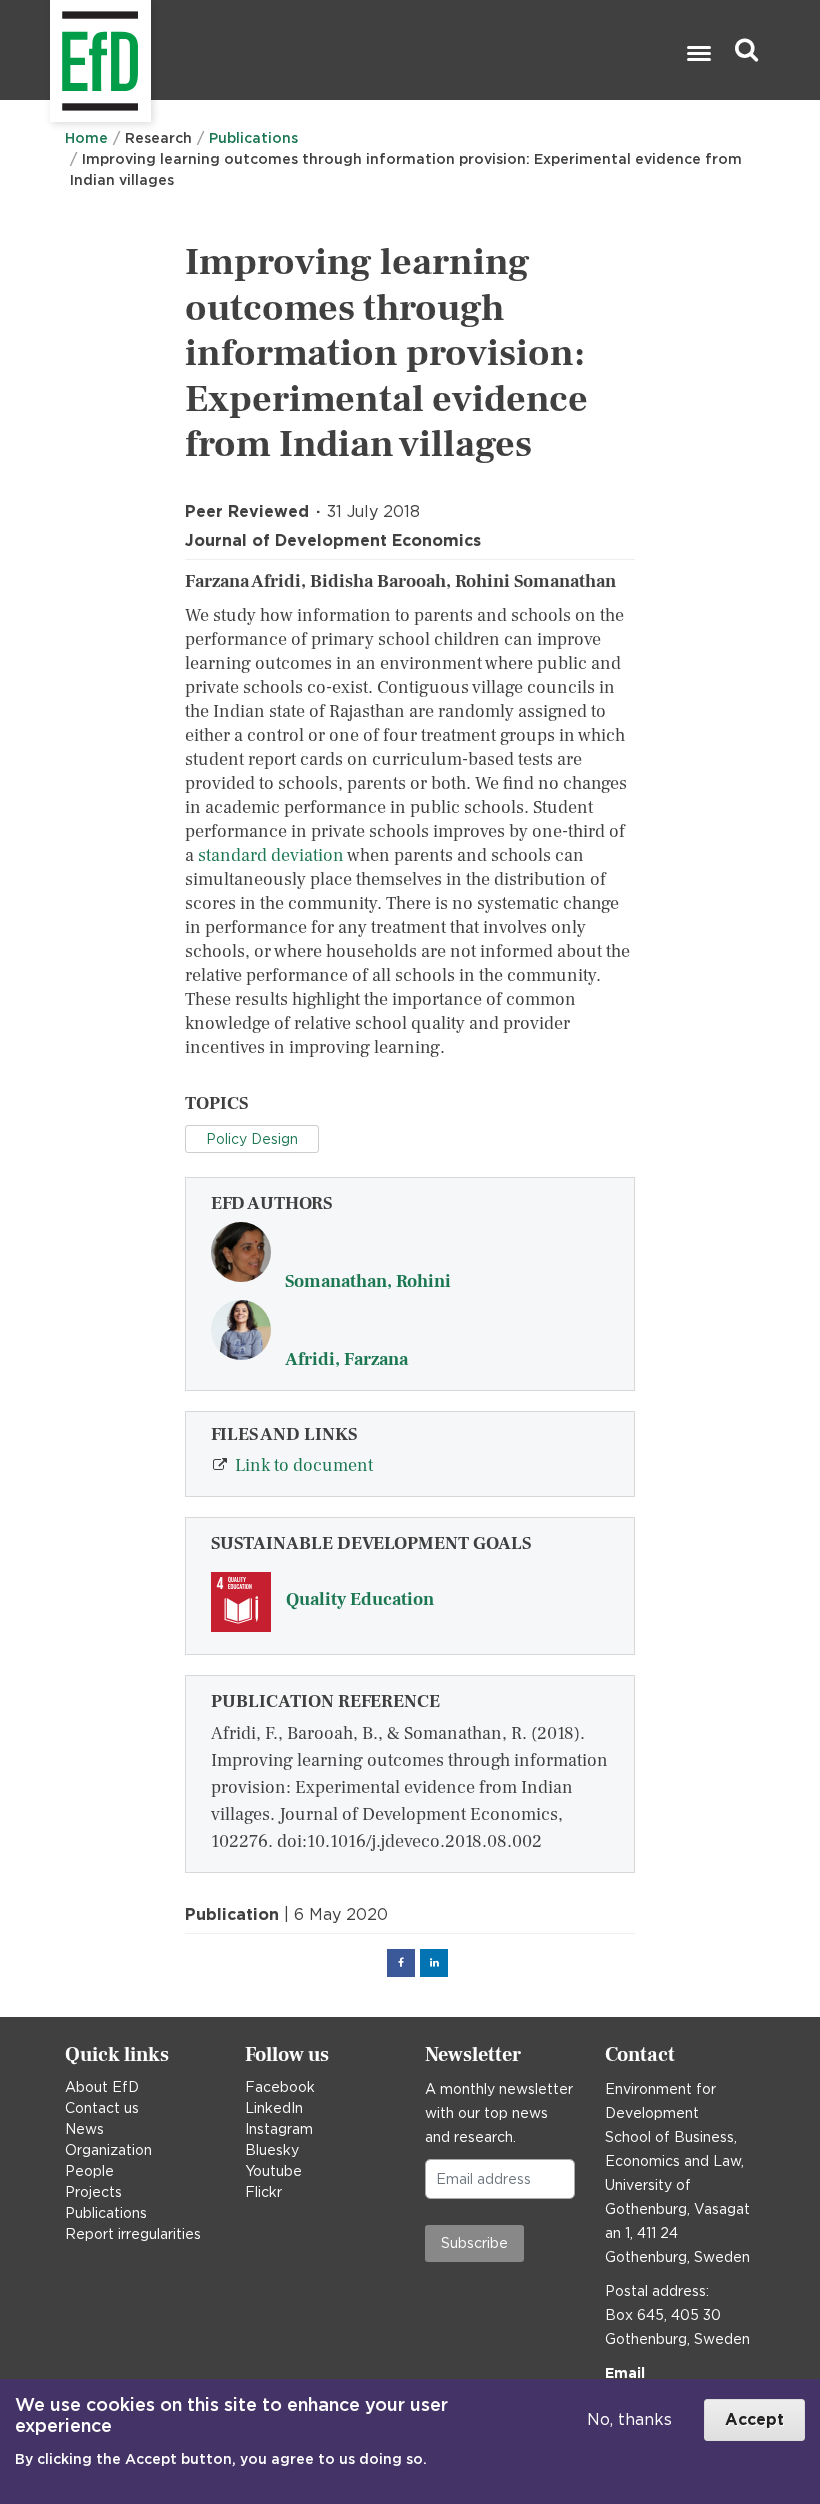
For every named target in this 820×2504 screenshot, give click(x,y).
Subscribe (474, 2243)
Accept (754, 2419)
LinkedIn (274, 2108)
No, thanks (629, 2419)
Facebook (280, 2087)
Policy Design (252, 1139)
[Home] (52, 50)
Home (86, 138)
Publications (253, 138)
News (84, 2129)
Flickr (263, 2192)
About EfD (102, 2087)
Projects (93, 2192)
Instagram (279, 2129)
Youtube (273, 2171)
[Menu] (698, 55)
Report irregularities (133, 2234)
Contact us (102, 2108)
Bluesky (272, 2150)
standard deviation (271, 855)
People (89, 2171)
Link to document (304, 1465)
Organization (108, 2150)
